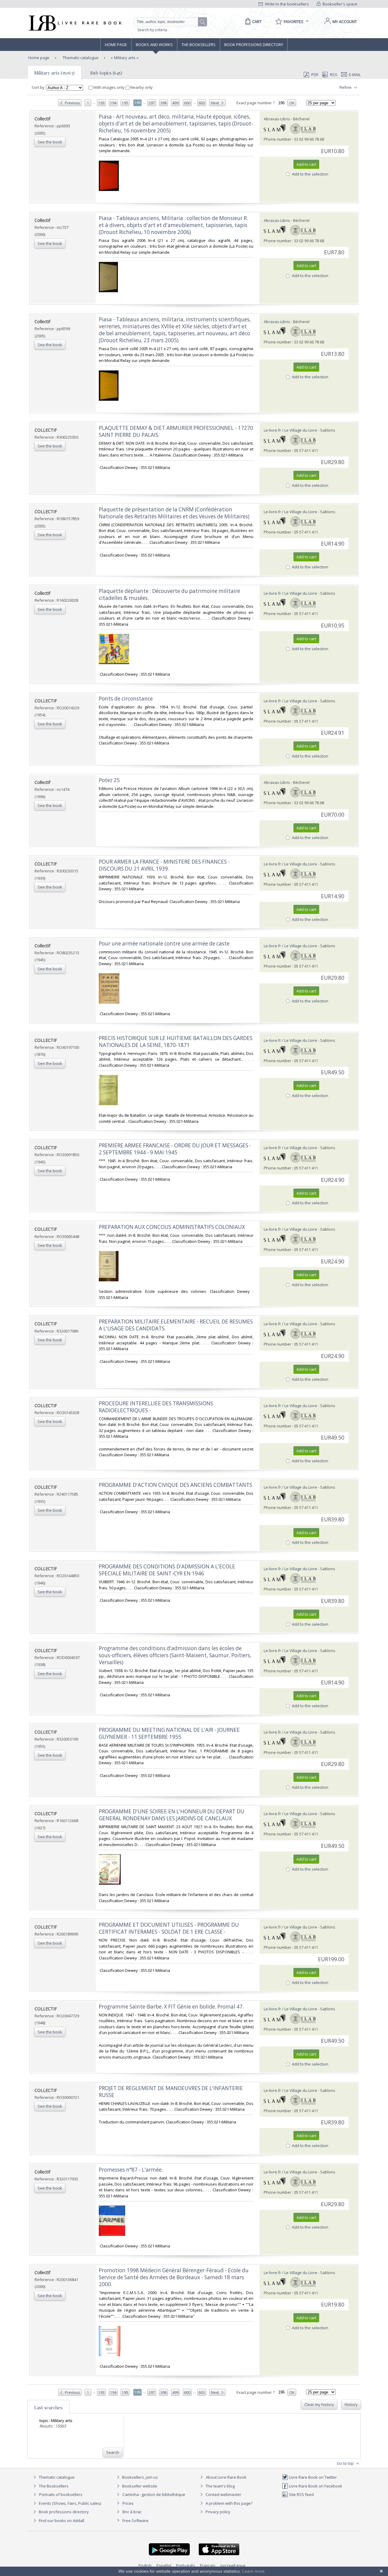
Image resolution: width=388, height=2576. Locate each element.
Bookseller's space (339, 4)
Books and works (154, 45)
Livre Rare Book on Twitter (312, 2477)
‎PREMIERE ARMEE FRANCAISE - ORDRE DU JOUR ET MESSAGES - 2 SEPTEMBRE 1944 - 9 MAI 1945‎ (175, 1149)
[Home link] (74, 23)
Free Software (135, 2521)
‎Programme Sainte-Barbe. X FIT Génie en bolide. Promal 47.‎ (171, 2007)
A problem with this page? (229, 2503)
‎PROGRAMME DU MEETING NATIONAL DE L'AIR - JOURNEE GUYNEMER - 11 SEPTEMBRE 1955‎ (169, 1733)
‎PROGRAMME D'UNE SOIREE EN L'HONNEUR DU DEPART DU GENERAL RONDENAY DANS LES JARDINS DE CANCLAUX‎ (172, 1815)
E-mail (355, 75)
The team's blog (220, 2486)
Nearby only (141, 87)
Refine (346, 87)
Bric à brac (132, 2512)
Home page (116, 45)
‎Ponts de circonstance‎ (126, 699)
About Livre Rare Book (226, 2477)
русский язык (233, 2565)
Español (164, 2565)
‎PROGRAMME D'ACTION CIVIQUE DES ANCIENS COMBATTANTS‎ (176, 1485)
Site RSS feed (301, 2494)
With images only (109, 87)
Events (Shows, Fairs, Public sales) (69, 2503)
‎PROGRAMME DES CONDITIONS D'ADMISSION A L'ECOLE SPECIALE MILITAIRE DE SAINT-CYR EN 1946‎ (167, 1570)
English (145, 2565)
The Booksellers (199, 45)
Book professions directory (254, 45)
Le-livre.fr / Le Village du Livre (290, 430)
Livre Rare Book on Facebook (315, 2486)
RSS (334, 75)
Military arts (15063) (54, 73)
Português (186, 2565)
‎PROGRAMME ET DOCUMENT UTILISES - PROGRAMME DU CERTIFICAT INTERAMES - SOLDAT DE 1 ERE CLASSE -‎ (169, 1928)
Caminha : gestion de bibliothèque (154, 2494)
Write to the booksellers (286, 4)
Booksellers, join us (140, 2477)
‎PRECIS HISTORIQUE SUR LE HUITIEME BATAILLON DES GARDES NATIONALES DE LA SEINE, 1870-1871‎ (176, 1042)
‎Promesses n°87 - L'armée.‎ (131, 2170)
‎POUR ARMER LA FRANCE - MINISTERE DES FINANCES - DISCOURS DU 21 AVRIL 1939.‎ (164, 865)
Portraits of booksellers (61, 2494)
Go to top (346, 2463)
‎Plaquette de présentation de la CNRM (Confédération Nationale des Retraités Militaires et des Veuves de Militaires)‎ (174, 513)
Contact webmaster (223, 2494)
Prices (128, 2503)
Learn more (253, 2571)
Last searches (48, 2407)
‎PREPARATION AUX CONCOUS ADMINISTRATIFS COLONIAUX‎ (172, 1227)
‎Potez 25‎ (109, 780)
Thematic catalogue (80, 58)
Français (208, 2565)
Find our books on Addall (61, 2521)
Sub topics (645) (106, 73)
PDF (315, 75)
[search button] (203, 22)
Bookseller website (139, 2486)
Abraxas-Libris (277, 119)
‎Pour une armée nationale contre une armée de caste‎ (164, 943)
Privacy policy (217, 2512)
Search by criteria (152, 30)
